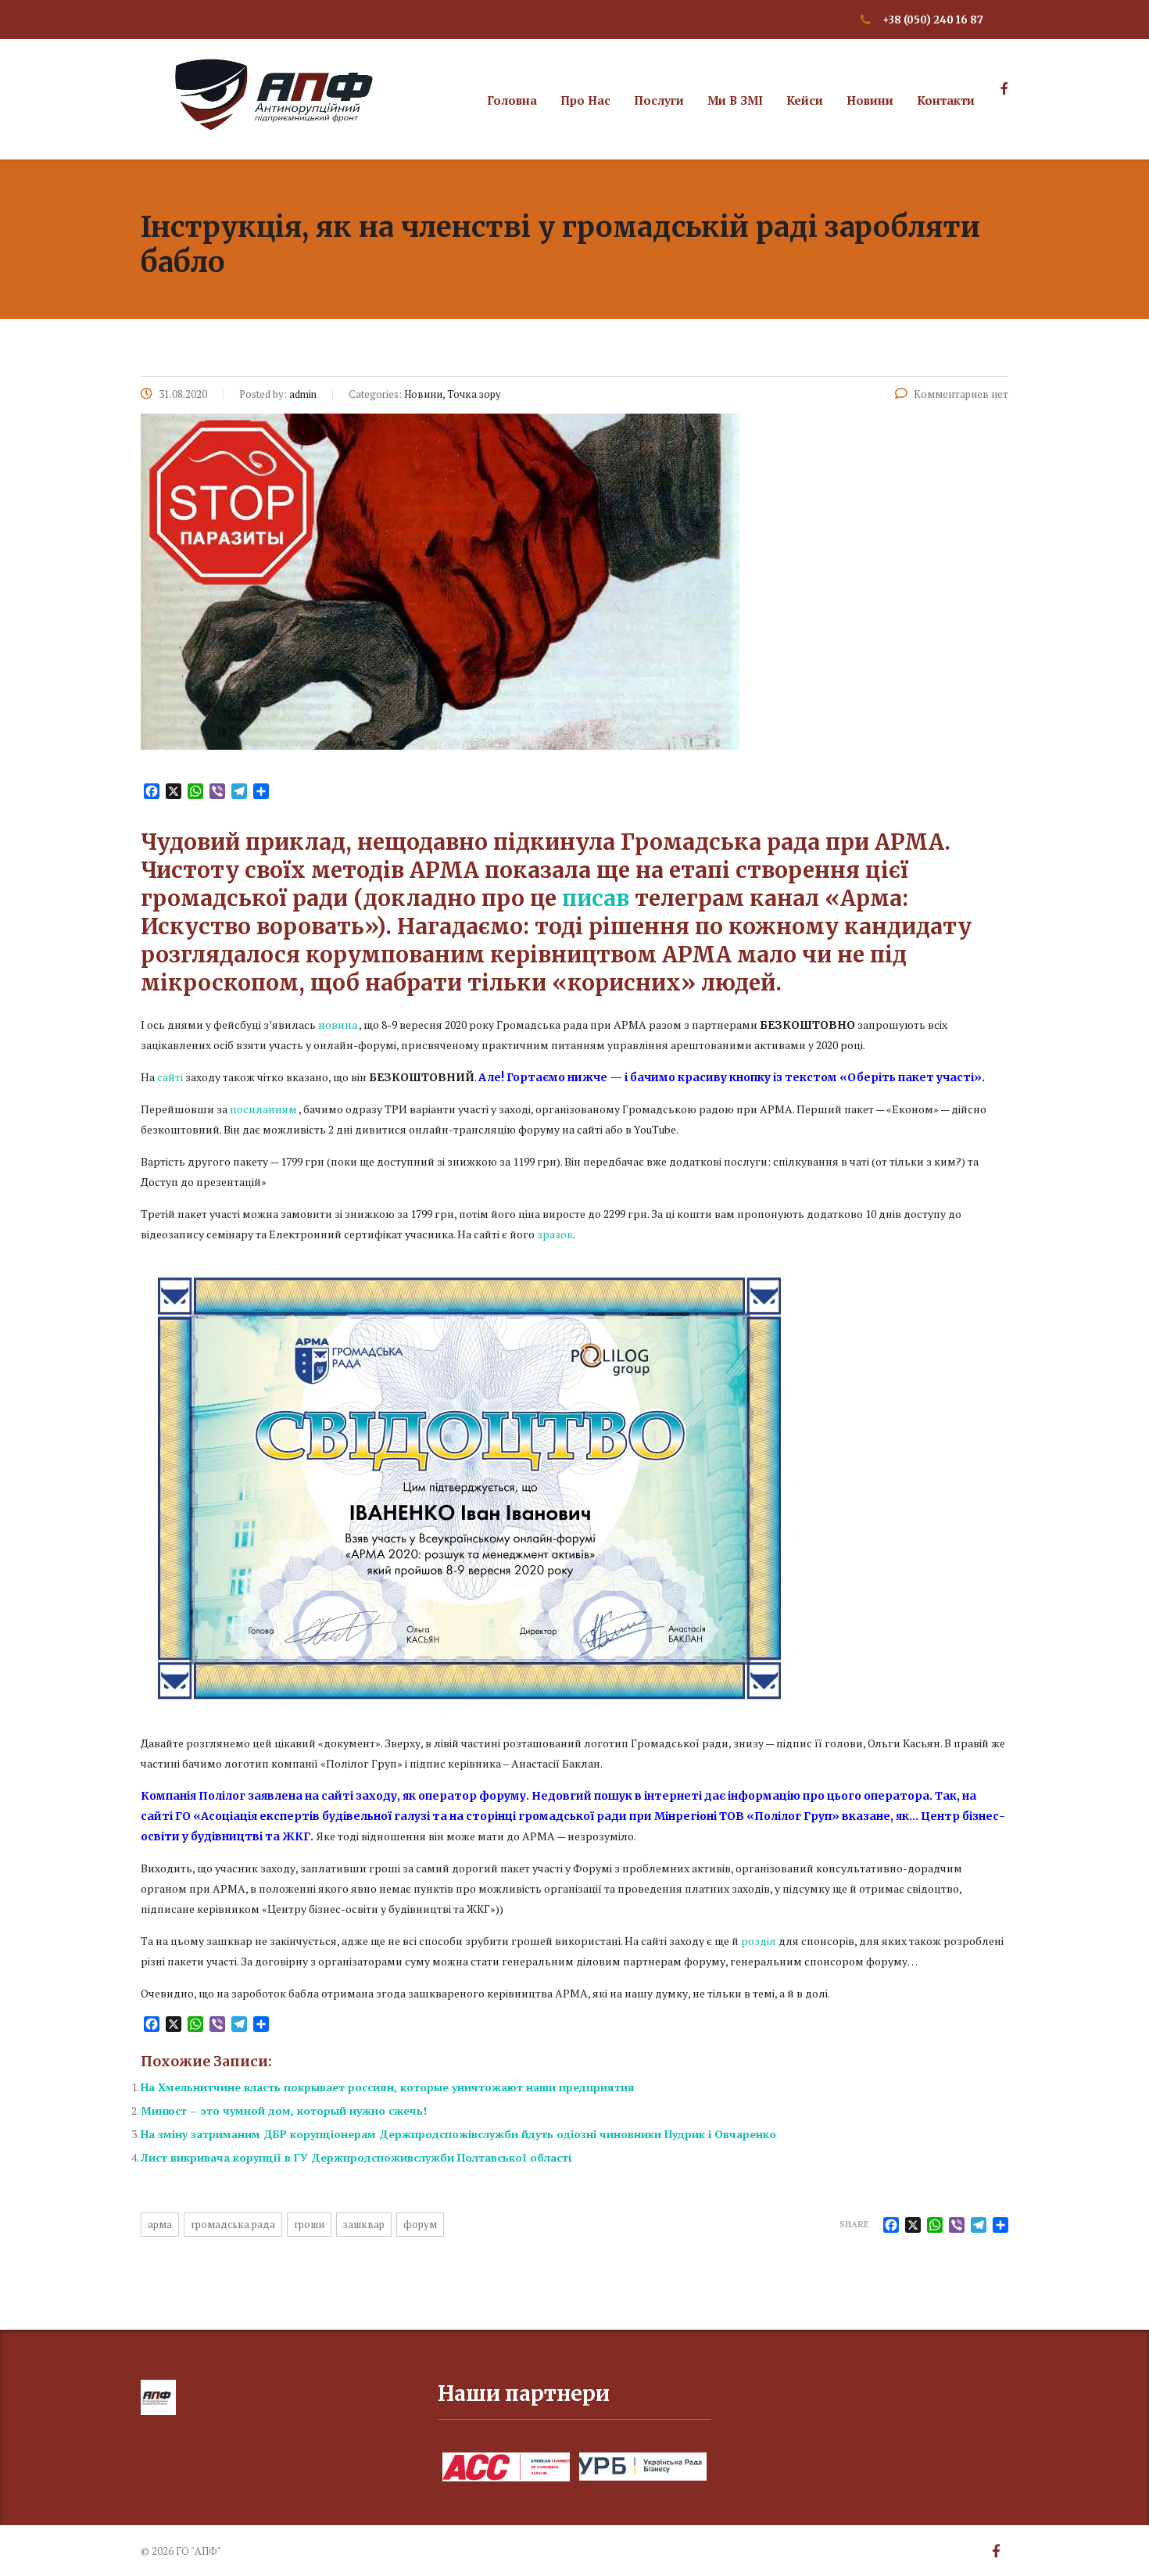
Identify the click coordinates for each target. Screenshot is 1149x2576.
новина (338, 1025)
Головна (512, 100)
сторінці (491, 1816)
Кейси (805, 100)
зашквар (364, 2224)
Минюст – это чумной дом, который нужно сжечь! (284, 2110)
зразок (555, 1234)
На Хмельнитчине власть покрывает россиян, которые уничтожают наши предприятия (388, 2087)
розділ (759, 1941)
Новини (870, 100)
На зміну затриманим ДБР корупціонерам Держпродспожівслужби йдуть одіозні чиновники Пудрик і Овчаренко (458, 2134)
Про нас (585, 100)
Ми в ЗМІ (735, 100)
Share (854, 2224)
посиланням (263, 1109)
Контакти (946, 100)
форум (420, 2224)
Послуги (659, 100)
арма (160, 2224)
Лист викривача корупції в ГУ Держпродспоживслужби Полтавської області (356, 2157)
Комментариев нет (961, 394)
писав (596, 898)
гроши (309, 2224)
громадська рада (233, 2224)
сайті (170, 1077)
